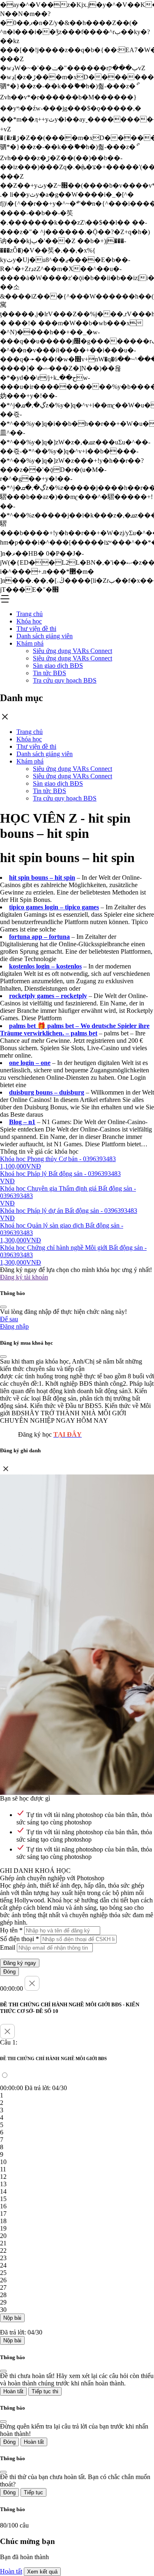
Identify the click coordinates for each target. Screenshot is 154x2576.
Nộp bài (12, 2318)
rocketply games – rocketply (48, 996)
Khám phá (30, 643)
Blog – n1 (22, 1122)
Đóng (9, 1972)
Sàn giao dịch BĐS (58, 666)
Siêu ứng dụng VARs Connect (72, 651)
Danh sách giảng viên (45, 636)
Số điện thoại (20, 1939)
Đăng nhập (14, 1326)
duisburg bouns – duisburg (47, 1092)
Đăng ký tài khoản (24, 1277)
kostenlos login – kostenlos (45, 966)
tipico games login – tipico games (54, 907)
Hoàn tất (13, 2391)
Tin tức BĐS (49, 673)
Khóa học (29, 621)
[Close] (3, 1307)
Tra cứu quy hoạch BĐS (65, 680)
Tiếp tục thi (45, 2391)
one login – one (30, 1063)
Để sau (9, 1319)
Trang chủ (30, 614)
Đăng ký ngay (20, 1963)
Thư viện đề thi (36, 629)
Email (8, 1947)
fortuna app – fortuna (39, 937)
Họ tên (11, 1930)
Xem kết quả (42, 2572)
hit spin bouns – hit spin (42, 877)
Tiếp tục (33, 2492)
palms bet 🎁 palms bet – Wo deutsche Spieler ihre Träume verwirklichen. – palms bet (75, 1029)
